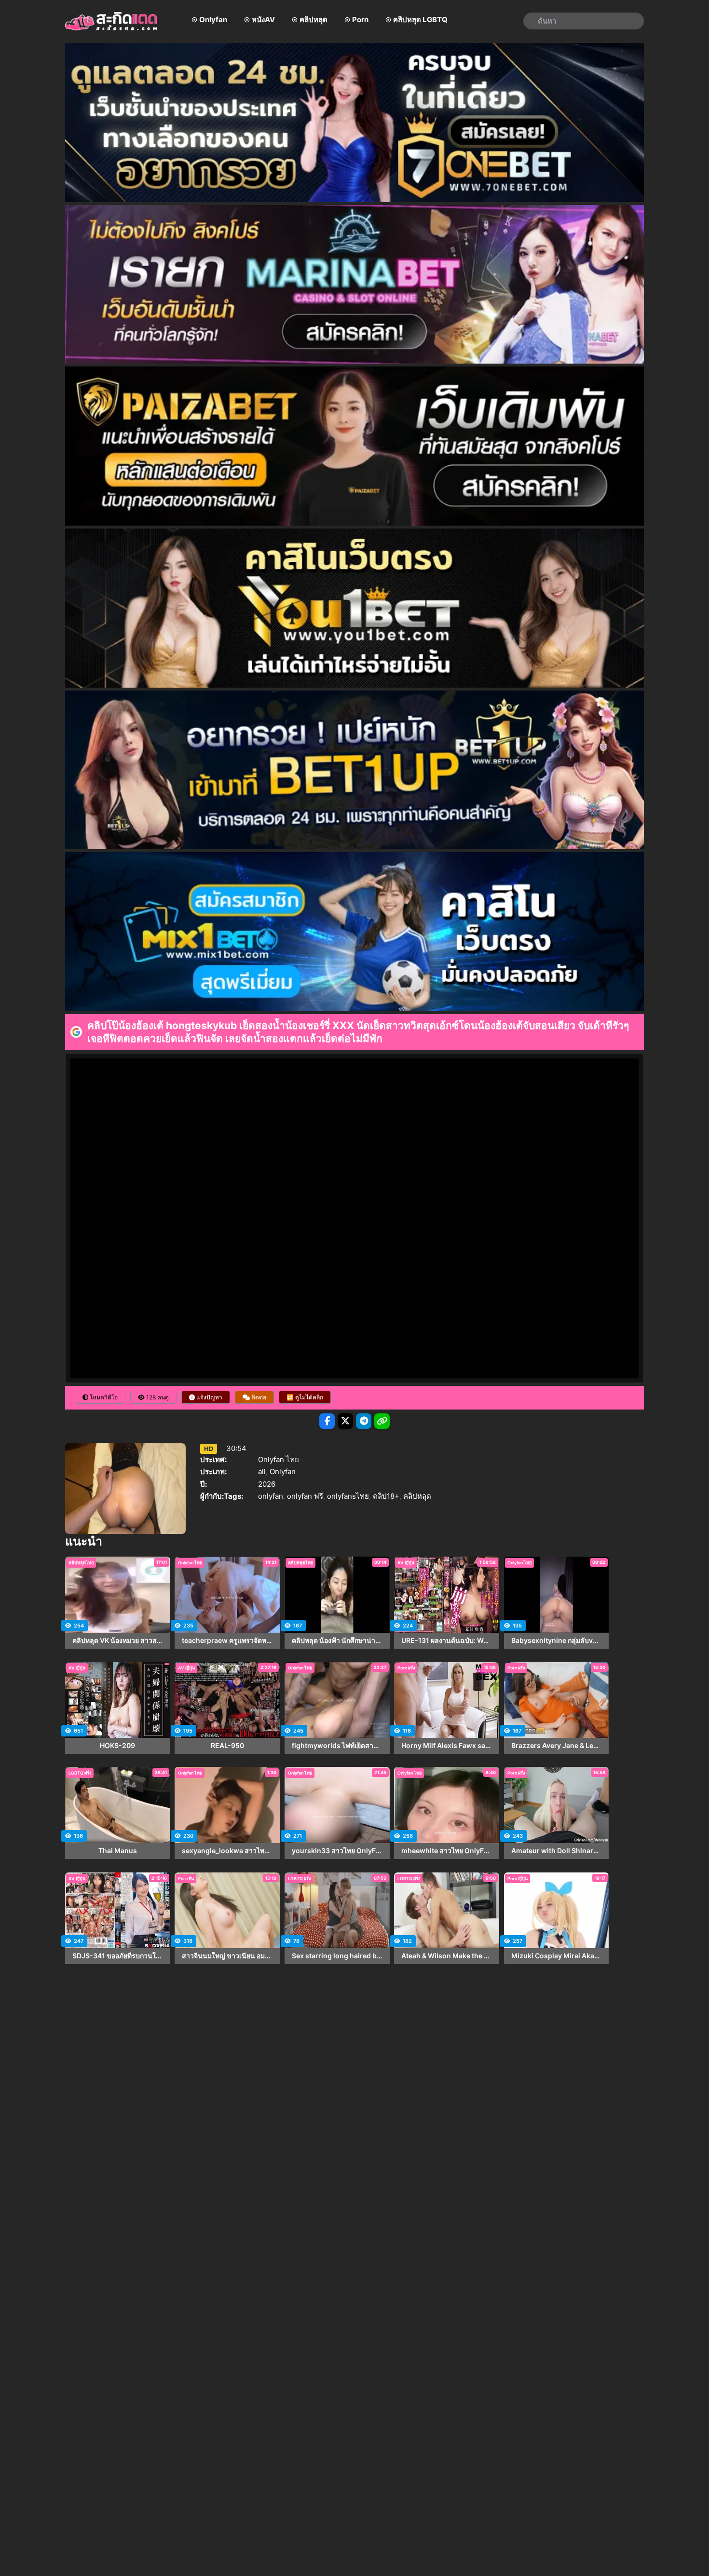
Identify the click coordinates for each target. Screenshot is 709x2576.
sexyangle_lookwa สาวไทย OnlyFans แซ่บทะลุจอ (227, 1851)
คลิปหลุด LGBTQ (420, 20)
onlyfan (271, 1496)
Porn (360, 20)
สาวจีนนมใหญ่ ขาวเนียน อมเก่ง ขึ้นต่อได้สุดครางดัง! (227, 1956)
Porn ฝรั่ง (406, 1668)
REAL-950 (227, 1746)
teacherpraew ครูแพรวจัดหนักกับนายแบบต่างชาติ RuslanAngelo (227, 1641)
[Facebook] (327, 1421)
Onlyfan (213, 20)
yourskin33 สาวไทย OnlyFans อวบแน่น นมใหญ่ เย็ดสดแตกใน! (337, 1851)
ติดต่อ (258, 1397)
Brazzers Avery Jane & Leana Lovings (557, 1746)
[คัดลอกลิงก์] (382, 1421)
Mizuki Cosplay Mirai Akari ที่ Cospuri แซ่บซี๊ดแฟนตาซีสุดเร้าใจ (557, 1956)
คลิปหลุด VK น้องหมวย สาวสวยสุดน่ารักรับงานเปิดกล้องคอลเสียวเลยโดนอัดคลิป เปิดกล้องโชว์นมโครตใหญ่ (118, 1641)
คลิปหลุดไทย (81, 1563)
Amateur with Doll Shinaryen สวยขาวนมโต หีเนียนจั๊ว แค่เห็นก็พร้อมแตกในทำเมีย (557, 1851)
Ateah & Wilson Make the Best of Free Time (447, 1956)
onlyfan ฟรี (305, 1496)
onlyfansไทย (348, 1496)
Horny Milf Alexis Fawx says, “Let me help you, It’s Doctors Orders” (447, 1746)
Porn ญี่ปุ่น (518, 1878)
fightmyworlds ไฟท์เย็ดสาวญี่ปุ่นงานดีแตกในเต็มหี (337, 1746)
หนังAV (263, 20)
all (262, 1471)
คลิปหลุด (314, 20)
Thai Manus (118, 1851)
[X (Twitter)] (345, 1421)
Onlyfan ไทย (279, 1459)
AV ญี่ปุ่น (406, 1563)
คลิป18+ (386, 1496)
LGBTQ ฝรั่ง (80, 1773)
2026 (267, 1484)
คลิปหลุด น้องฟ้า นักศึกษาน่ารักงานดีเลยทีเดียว (337, 1641)
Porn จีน (186, 1878)
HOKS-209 (117, 1746)
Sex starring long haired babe (337, 1956)
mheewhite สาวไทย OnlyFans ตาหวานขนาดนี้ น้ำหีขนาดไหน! (447, 1851)
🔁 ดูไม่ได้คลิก (305, 1397)
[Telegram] (364, 1421)
